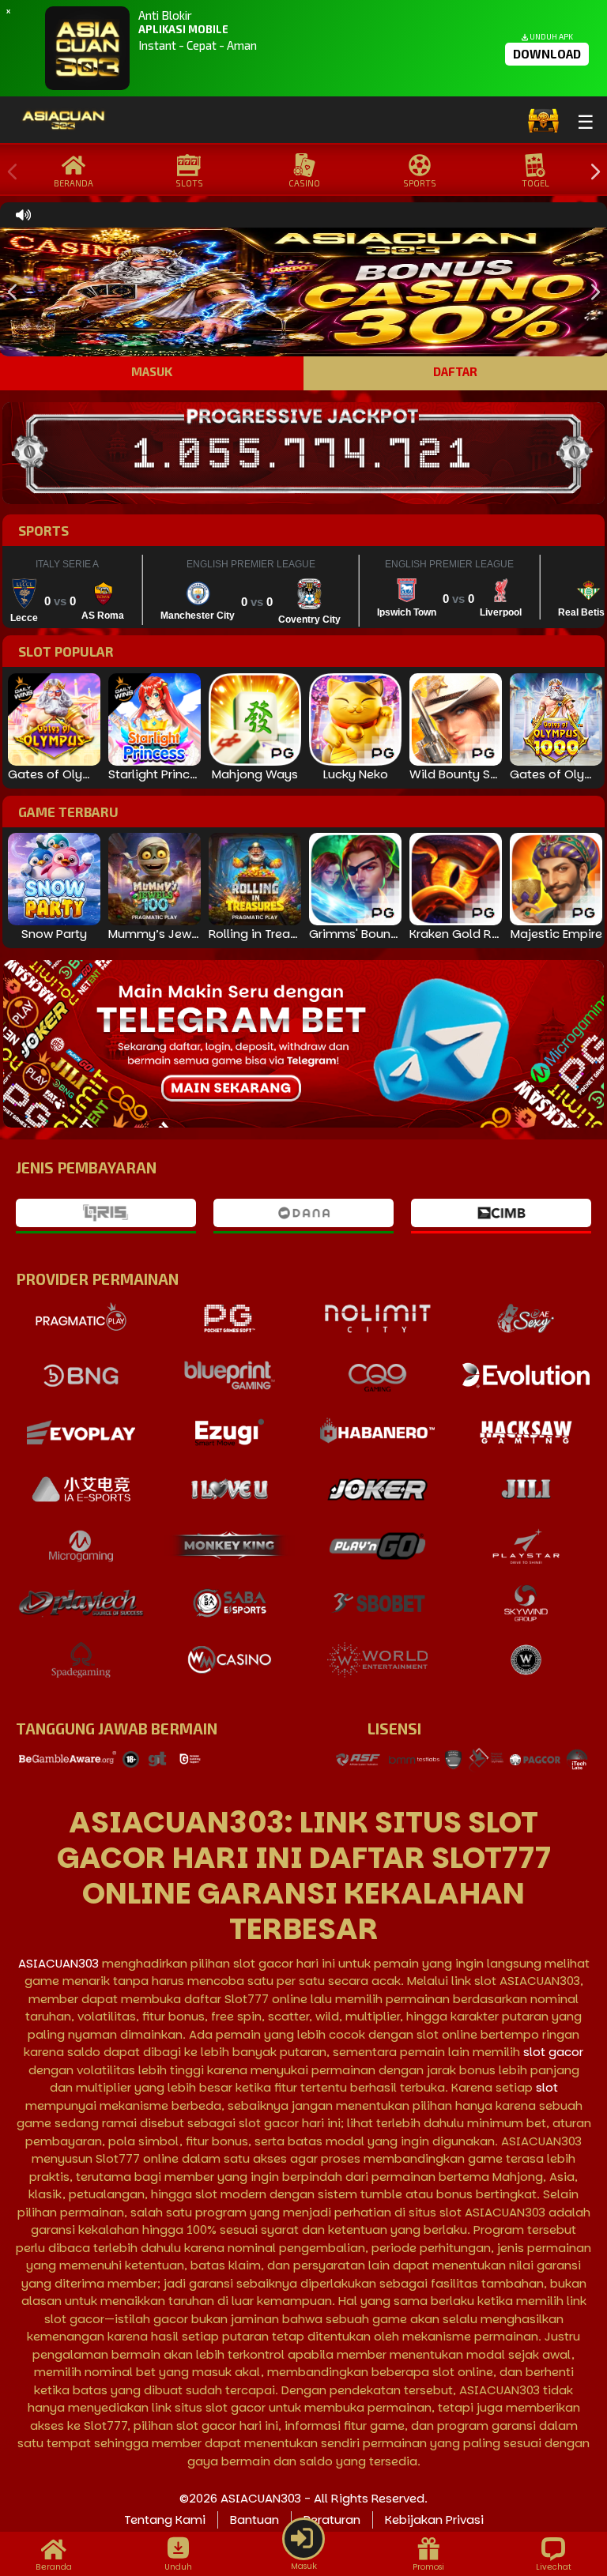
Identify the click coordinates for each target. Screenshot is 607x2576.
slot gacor (553, 2052)
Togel (535, 183)
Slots (189, 183)
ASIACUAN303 (58, 1963)
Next (591, 172)
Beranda (74, 183)
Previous (9, 172)
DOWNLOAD (547, 54)
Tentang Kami (165, 2520)
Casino (304, 183)
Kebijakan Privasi (434, 2520)
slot (547, 2087)
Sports (420, 183)
